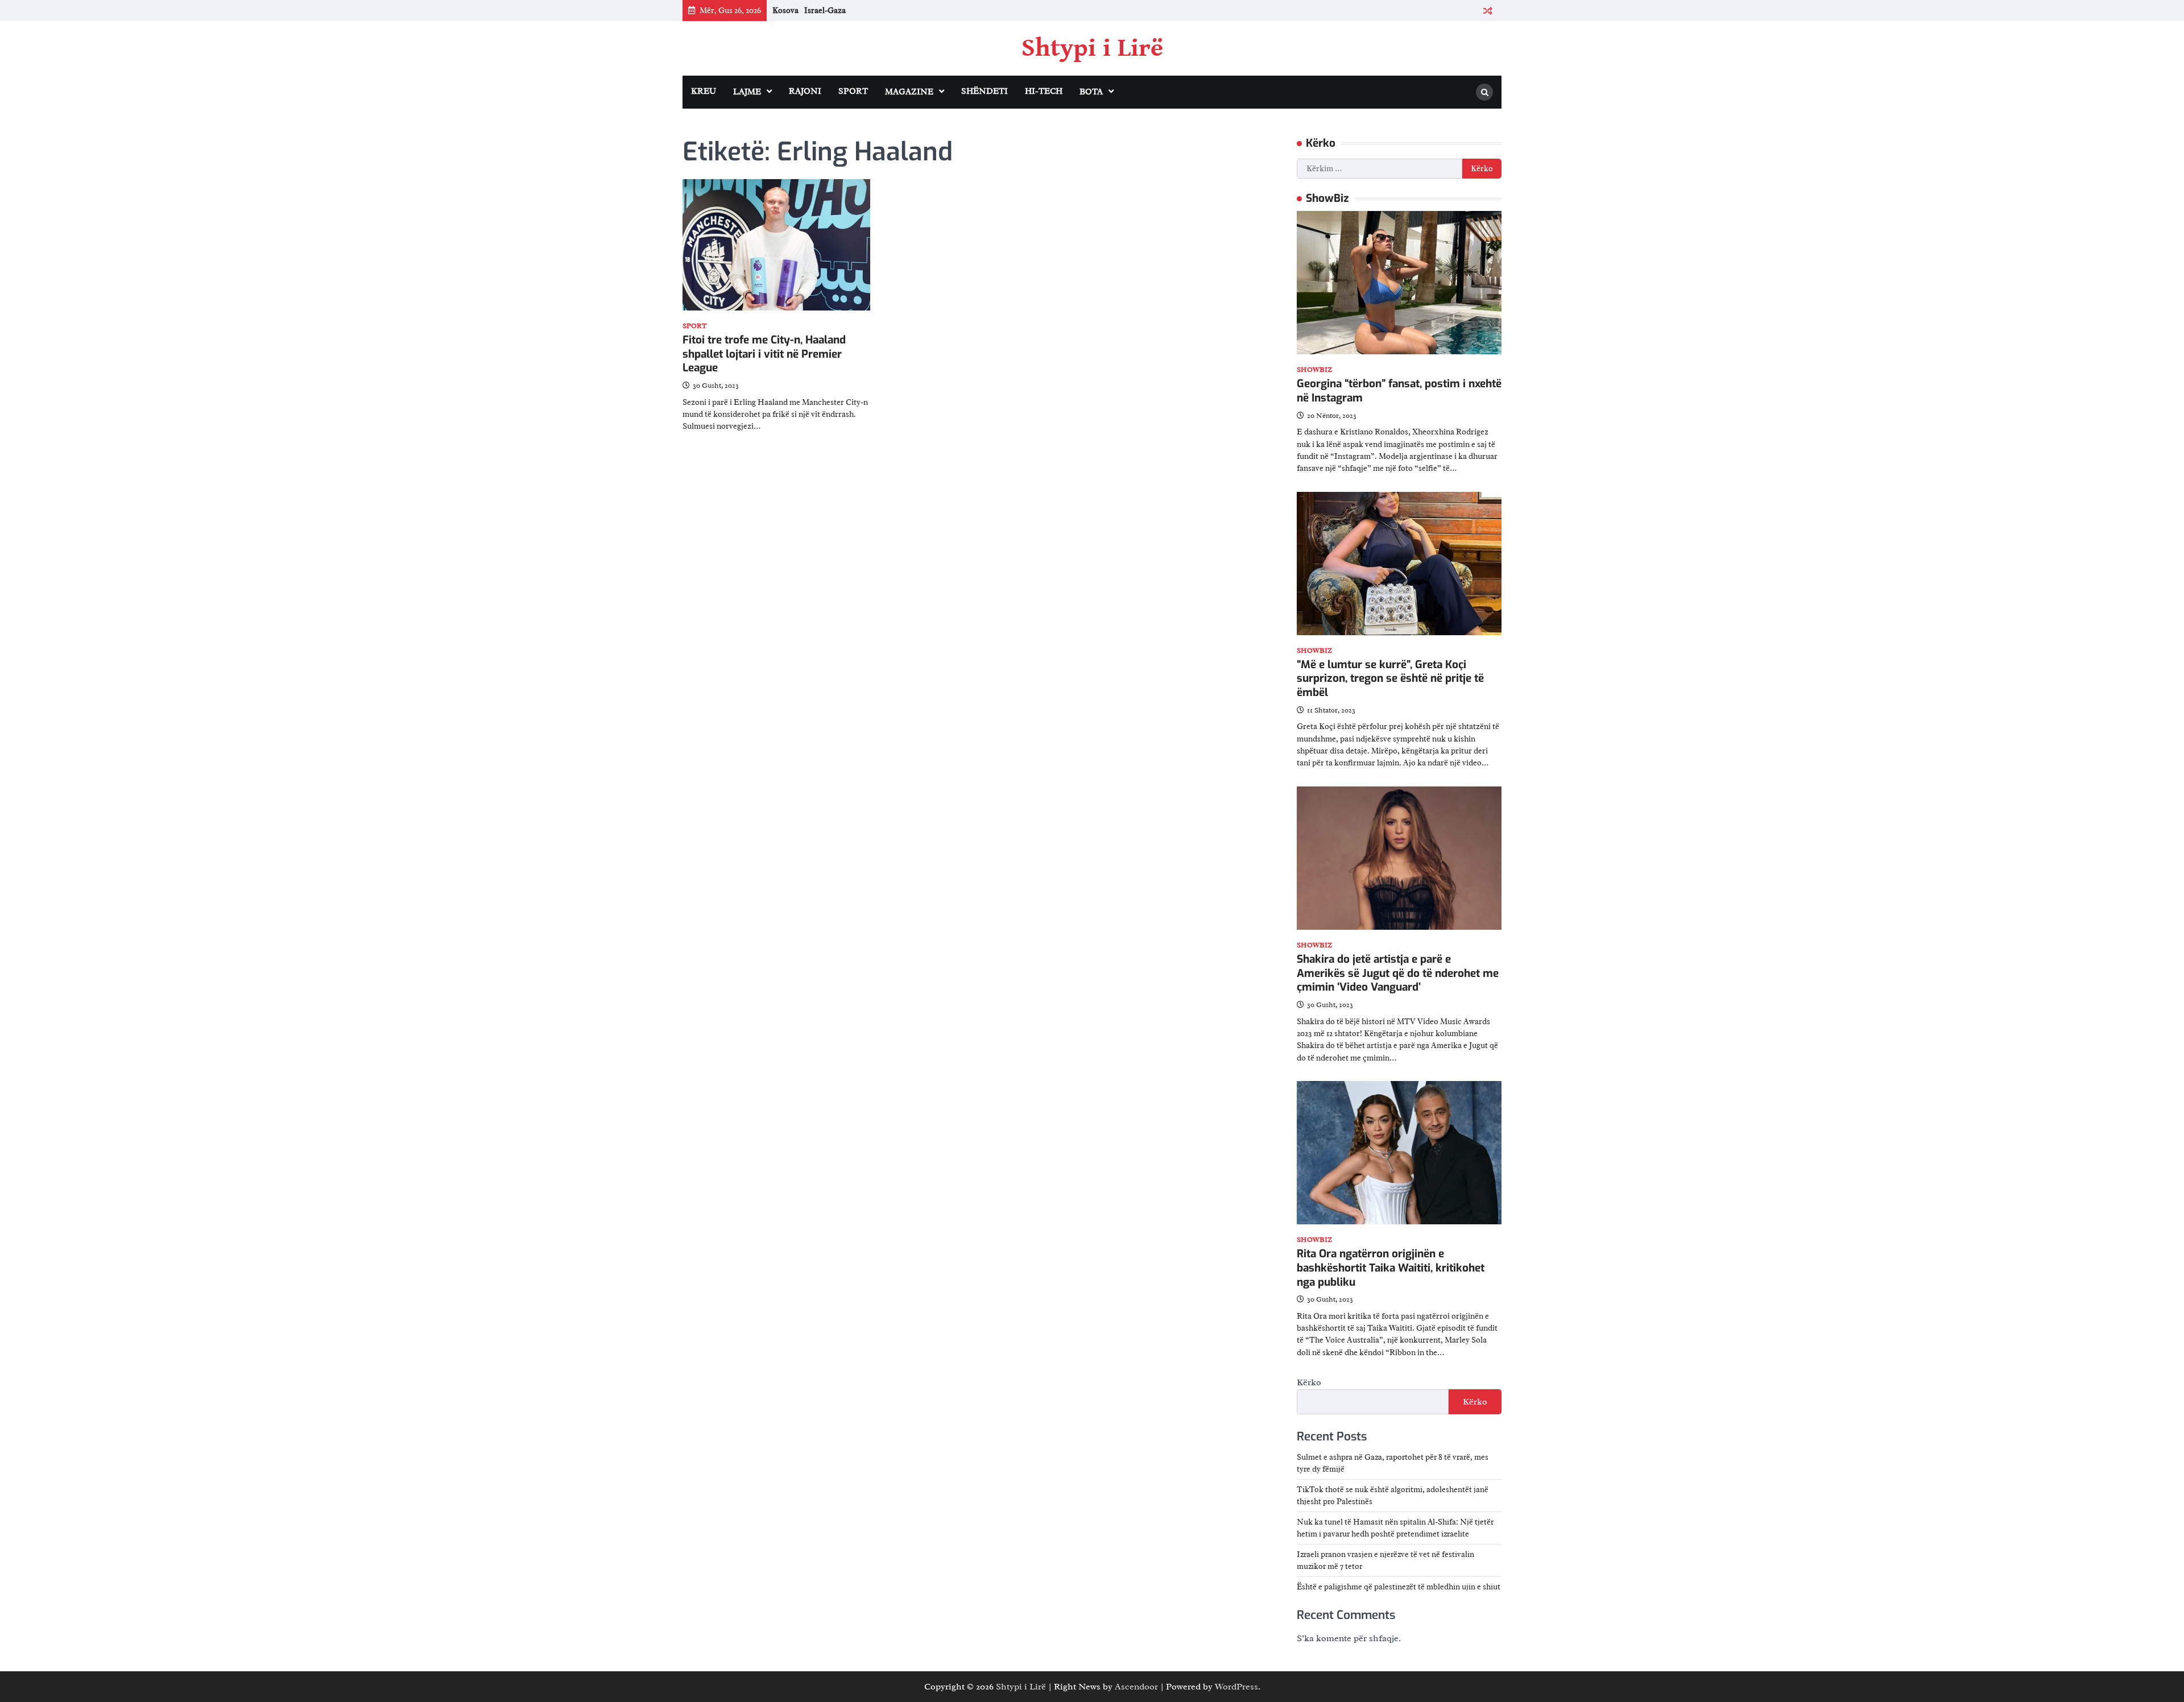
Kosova (785, 10)
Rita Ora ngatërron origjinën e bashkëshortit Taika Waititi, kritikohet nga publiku (1391, 1268)
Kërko (1309, 1382)
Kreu (704, 91)
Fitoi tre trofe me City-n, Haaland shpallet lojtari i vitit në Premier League (764, 354)
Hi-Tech (1044, 91)
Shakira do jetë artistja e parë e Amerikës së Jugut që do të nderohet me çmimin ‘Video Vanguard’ (1398, 973)
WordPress (1236, 1687)
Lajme (747, 92)
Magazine (909, 92)
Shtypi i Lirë (1092, 48)
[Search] (1484, 92)
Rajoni (805, 91)
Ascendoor (1136, 1687)
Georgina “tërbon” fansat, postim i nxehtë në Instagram (1399, 391)
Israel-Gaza (825, 10)
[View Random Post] (1488, 11)
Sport (853, 91)
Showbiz (1314, 370)
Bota (1091, 92)
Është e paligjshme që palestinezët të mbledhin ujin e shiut (1399, 1587)
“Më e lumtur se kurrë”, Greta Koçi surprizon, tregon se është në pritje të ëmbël (1390, 679)
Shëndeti (985, 91)
